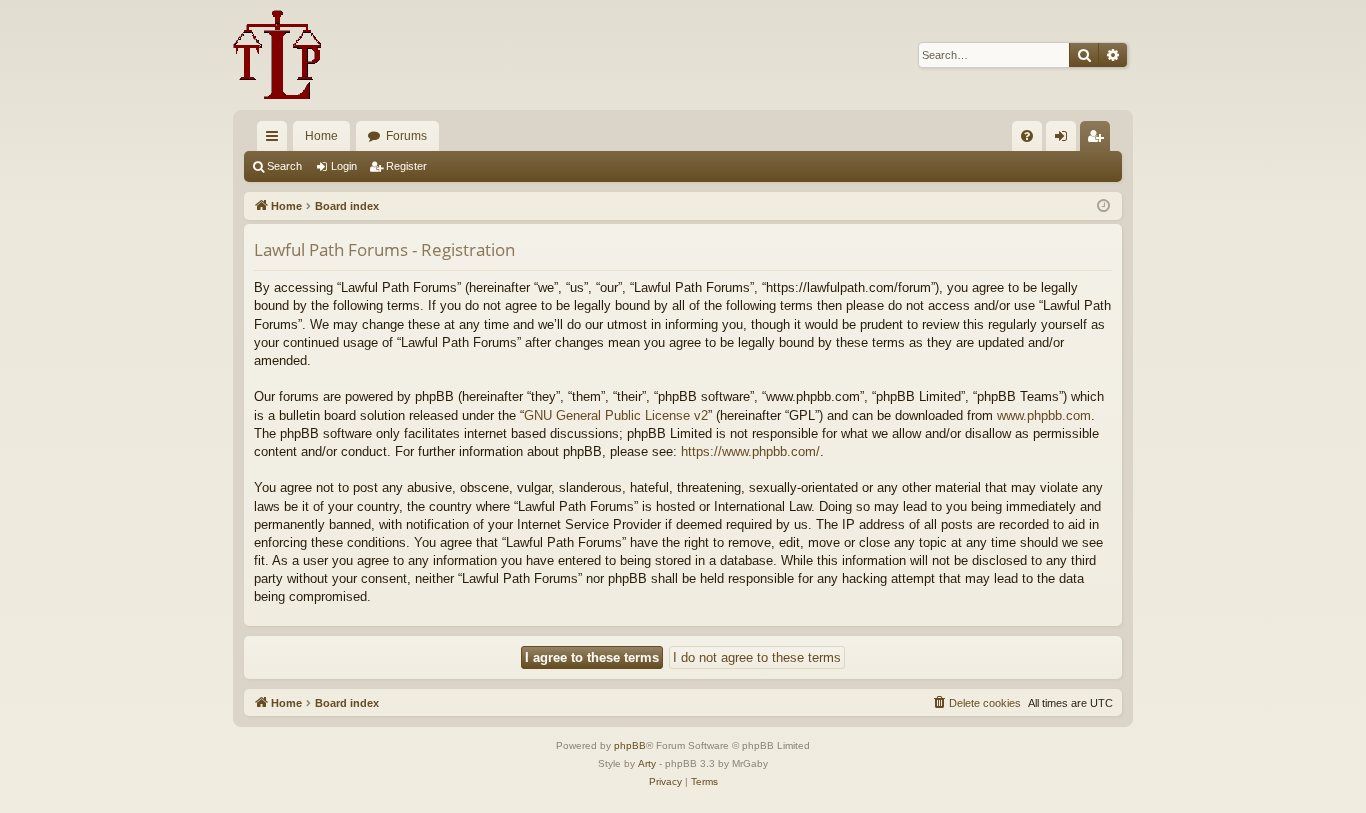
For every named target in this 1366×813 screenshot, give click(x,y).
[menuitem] (1027, 136)
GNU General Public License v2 (616, 415)
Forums (406, 136)
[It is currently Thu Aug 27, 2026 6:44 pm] (1103, 206)
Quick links (276, 140)
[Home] (277, 55)
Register (406, 166)
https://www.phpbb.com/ (750, 451)
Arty (647, 763)
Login (344, 166)
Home (321, 136)
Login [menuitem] (1065, 140)
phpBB (630, 745)
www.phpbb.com (1044, 415)
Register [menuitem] (1099, 140)
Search (284, 166)
